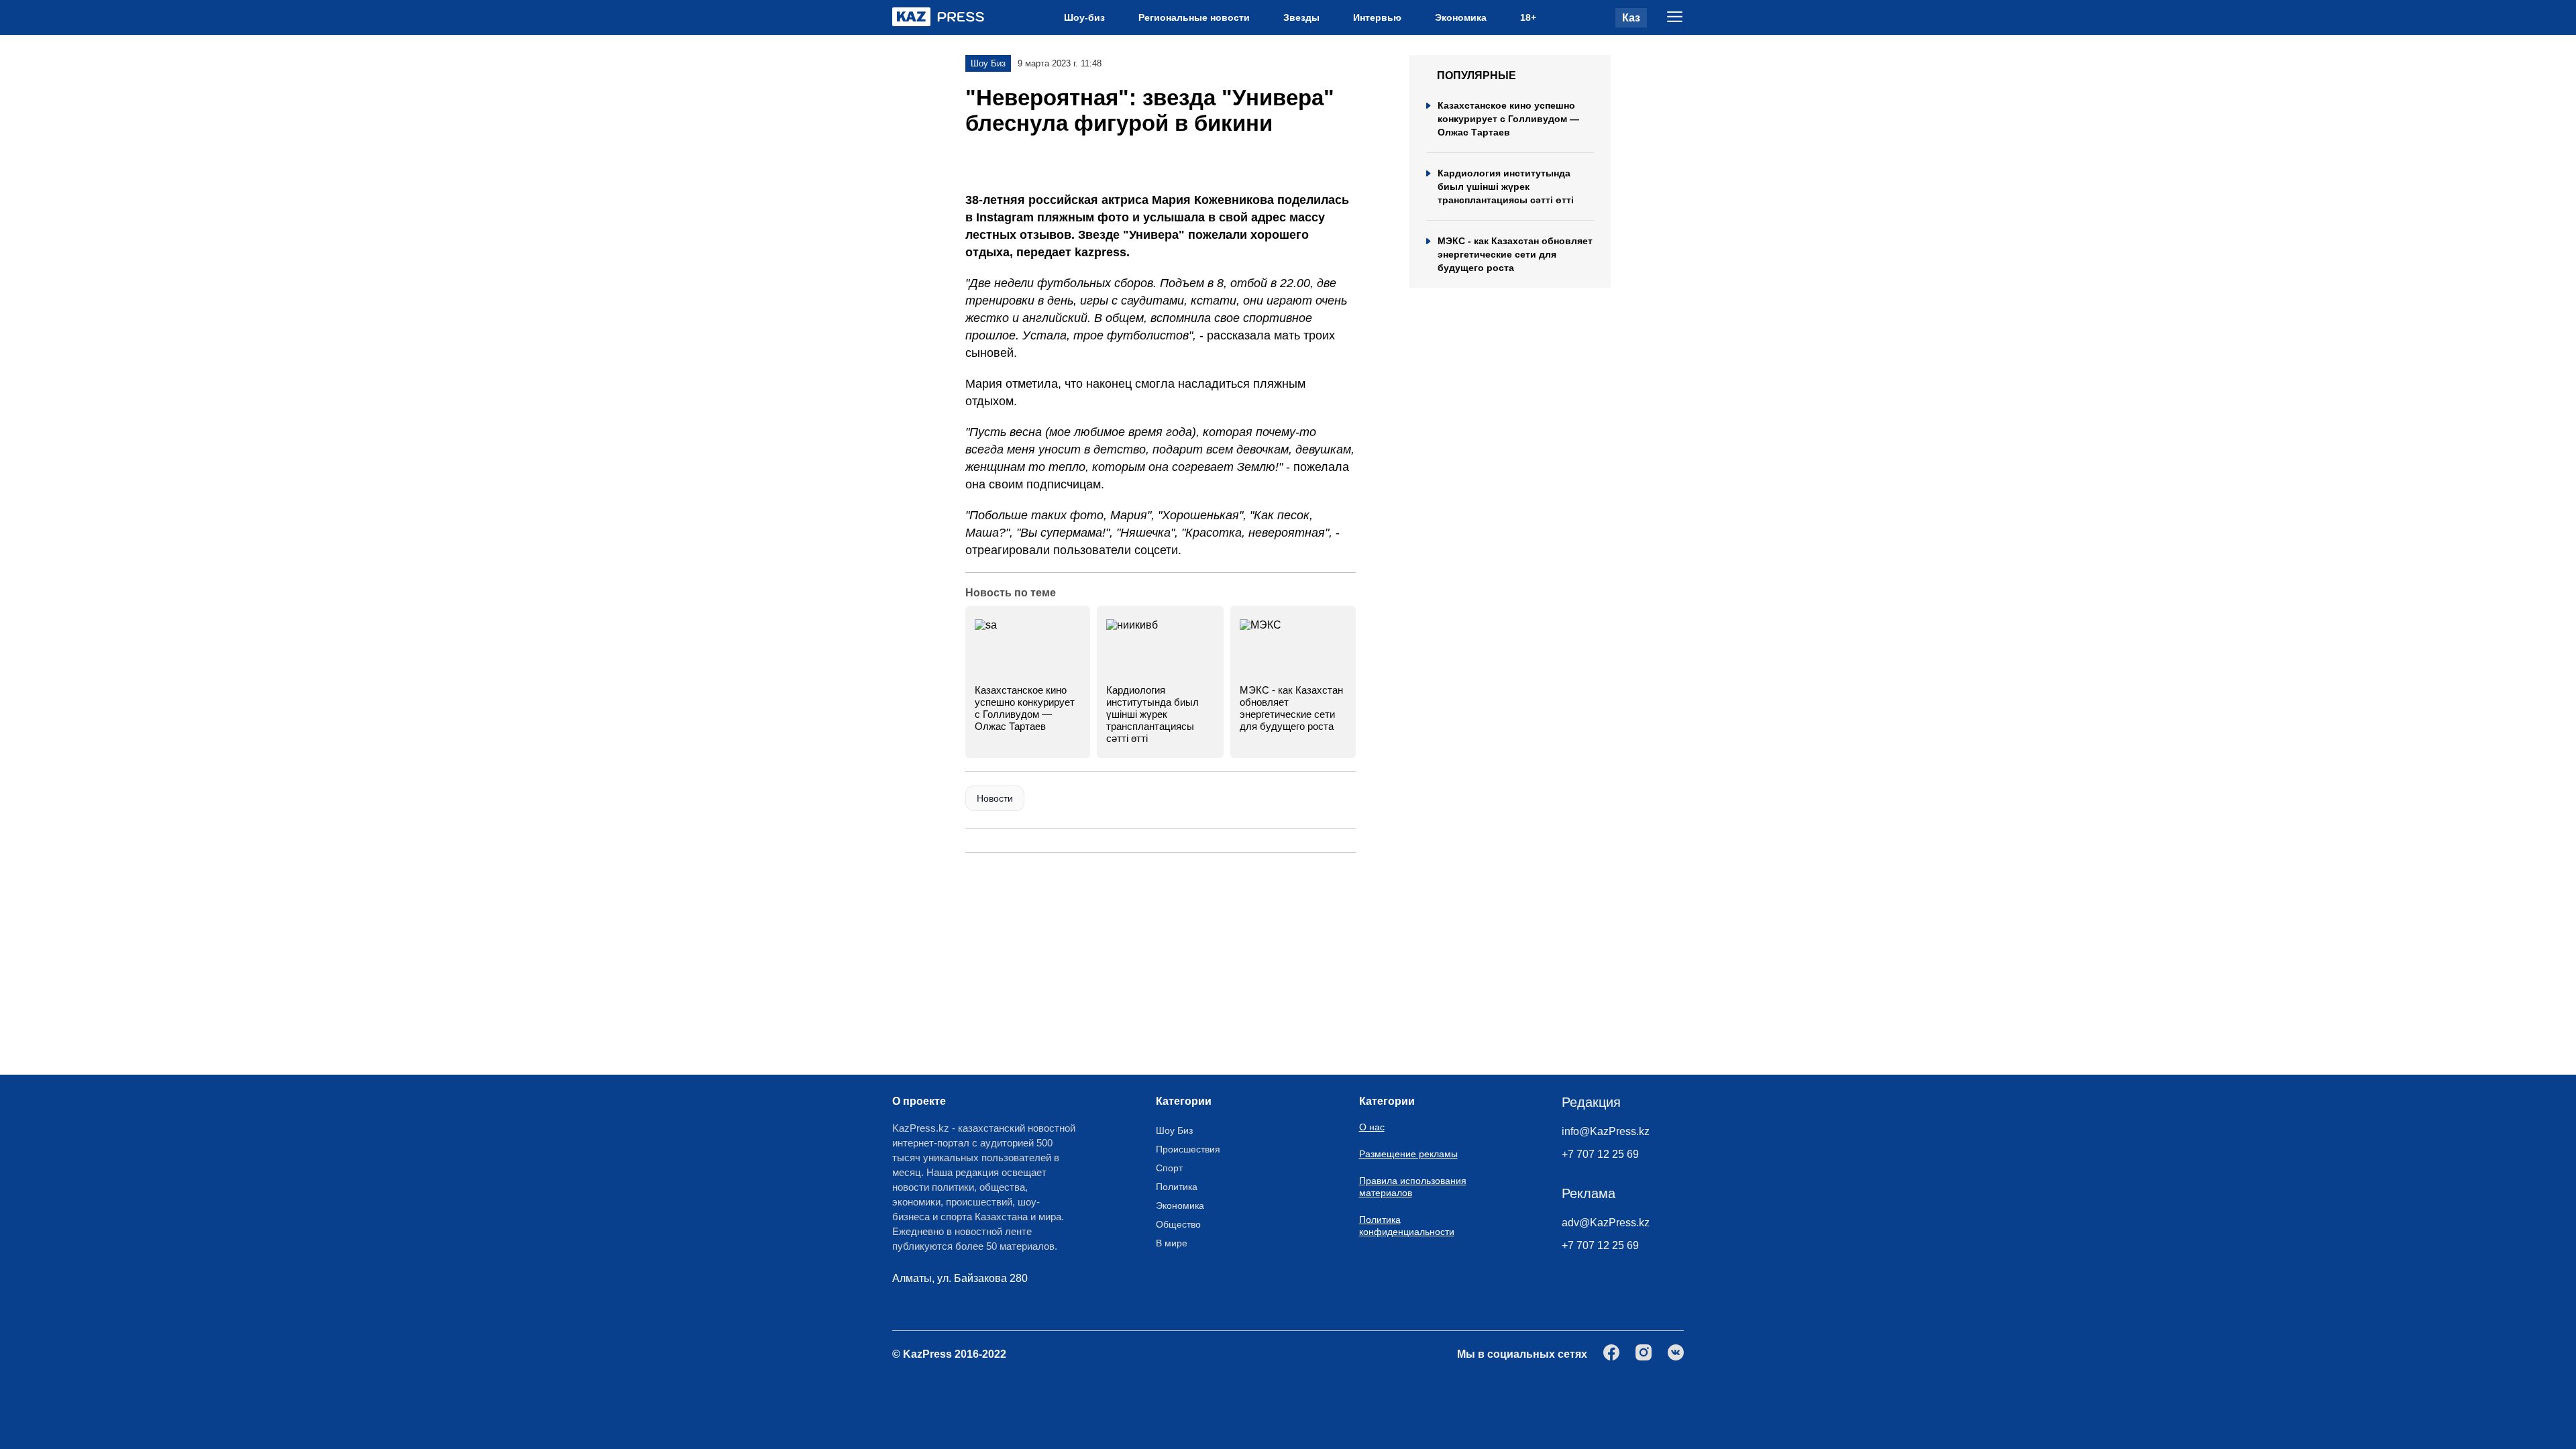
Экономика (1461, 17)
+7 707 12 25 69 (1600, 1154)
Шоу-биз (1084, 17)
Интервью (1377, 17)
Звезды (1301, 17)
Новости (995, 798)
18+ (1528, 17)
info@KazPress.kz (1606, 1131)
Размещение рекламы (1408, 1154)
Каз (1631, 18)
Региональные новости (1194, 17)
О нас (1372, 1127)
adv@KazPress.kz (1606, 1223)
